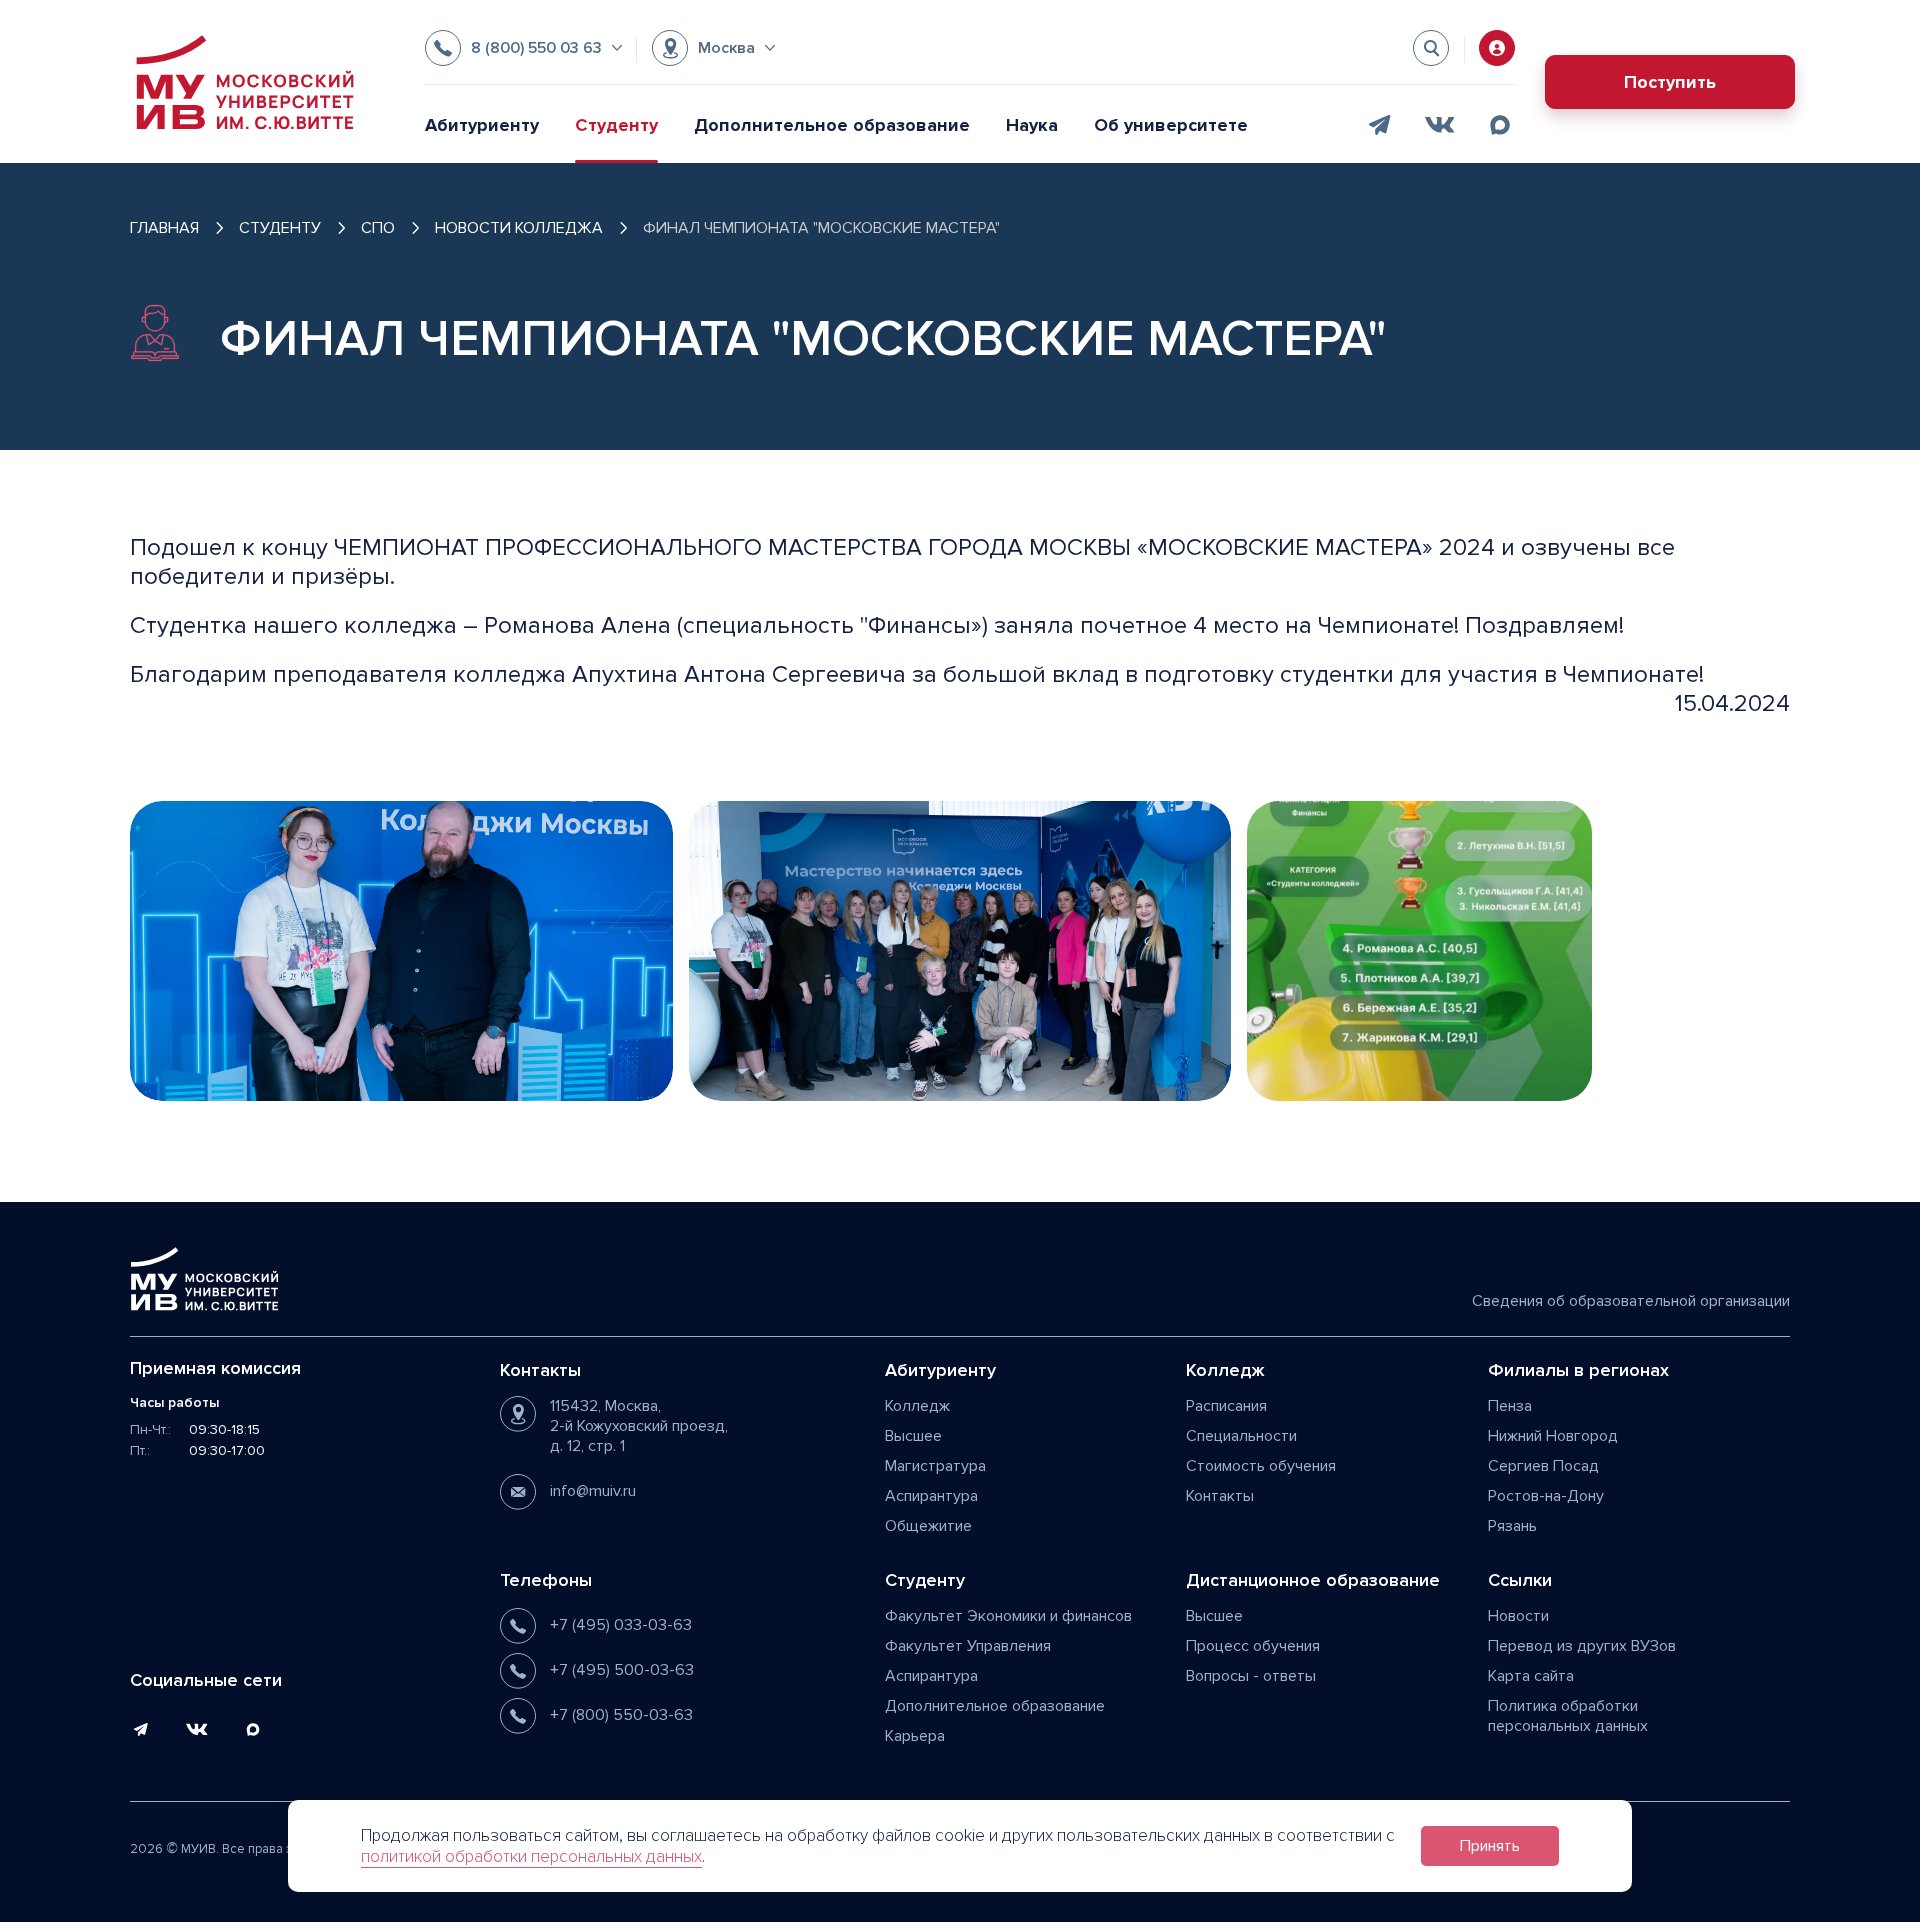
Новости (1518, 1616)
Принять (1490, 1846)
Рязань (1512, 1526)
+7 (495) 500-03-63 (622, 1670)
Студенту (616, 125)
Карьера (915, 1736)
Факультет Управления (968, 1646)
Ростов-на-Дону (1546, 1496)
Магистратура (935, 1466)
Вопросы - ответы (1251, 1676)
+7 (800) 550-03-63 (621, 1715)
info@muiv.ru (593, 1491)
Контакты (1220, 1496)
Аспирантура (931, 1496)
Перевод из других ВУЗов (1582, 1646)
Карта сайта (1531, 1676)
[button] (523, 48)
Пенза (1510, 1406)
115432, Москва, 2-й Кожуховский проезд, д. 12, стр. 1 (639, 1426)
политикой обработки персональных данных (531, 1856)
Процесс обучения (1253, 1646)
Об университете (1171, 125)
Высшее (913, 1436)
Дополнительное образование (832, 125)
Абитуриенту (482, 125)
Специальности (1241, 1436)
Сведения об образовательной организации (1631, 1301)
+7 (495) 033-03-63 (621, 1625)
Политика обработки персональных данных (1568, 1716)
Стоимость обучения (1261, 1466)
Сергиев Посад (1543, 1466)
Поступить (1670, 82)
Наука (1032, 125)
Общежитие (928, 1526)
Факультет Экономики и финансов (1008, 1616)
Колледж (917, 1406)
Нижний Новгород (1553, 1436)
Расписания (1226, 1406)
